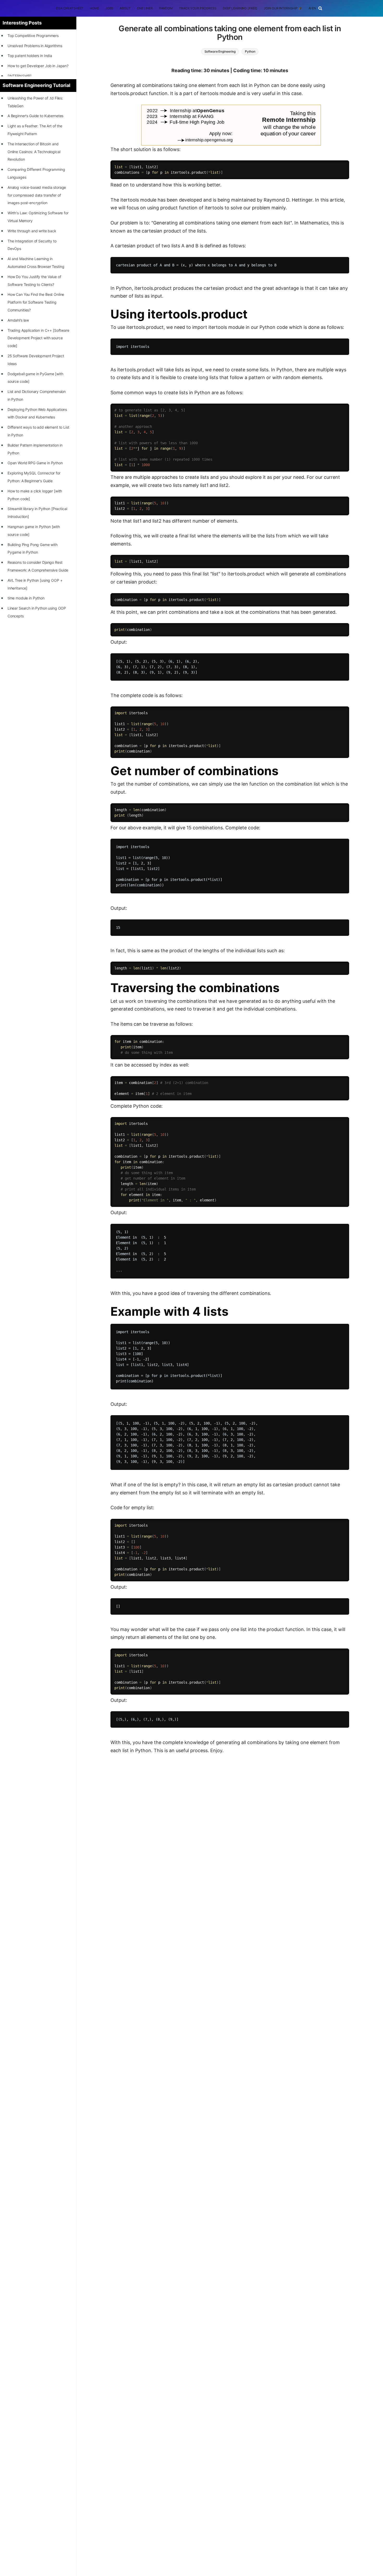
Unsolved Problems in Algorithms (35, 46)
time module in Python (26, 598)
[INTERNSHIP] (20, 76)
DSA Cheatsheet (70, 8)
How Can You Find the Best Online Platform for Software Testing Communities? (36, 302)
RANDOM (166, 8)
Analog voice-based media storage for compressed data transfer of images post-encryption (37, 195)
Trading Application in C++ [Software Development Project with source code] (38, 338)
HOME (94, 8)
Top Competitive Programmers (33, 36)
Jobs (109, 8)
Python (250, 51)
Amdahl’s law (18, 320)
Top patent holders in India (30, 56)
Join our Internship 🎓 (283, 8)
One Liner (145, 8)
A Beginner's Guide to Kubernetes (36, 116)
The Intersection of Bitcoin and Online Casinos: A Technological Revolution (34, 152)
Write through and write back (32, 231)
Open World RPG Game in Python (35, 463)
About (125, 8)
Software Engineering (220, 51)
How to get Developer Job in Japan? (38, 66)
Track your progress (198, 8)
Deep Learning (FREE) (240, 8)
